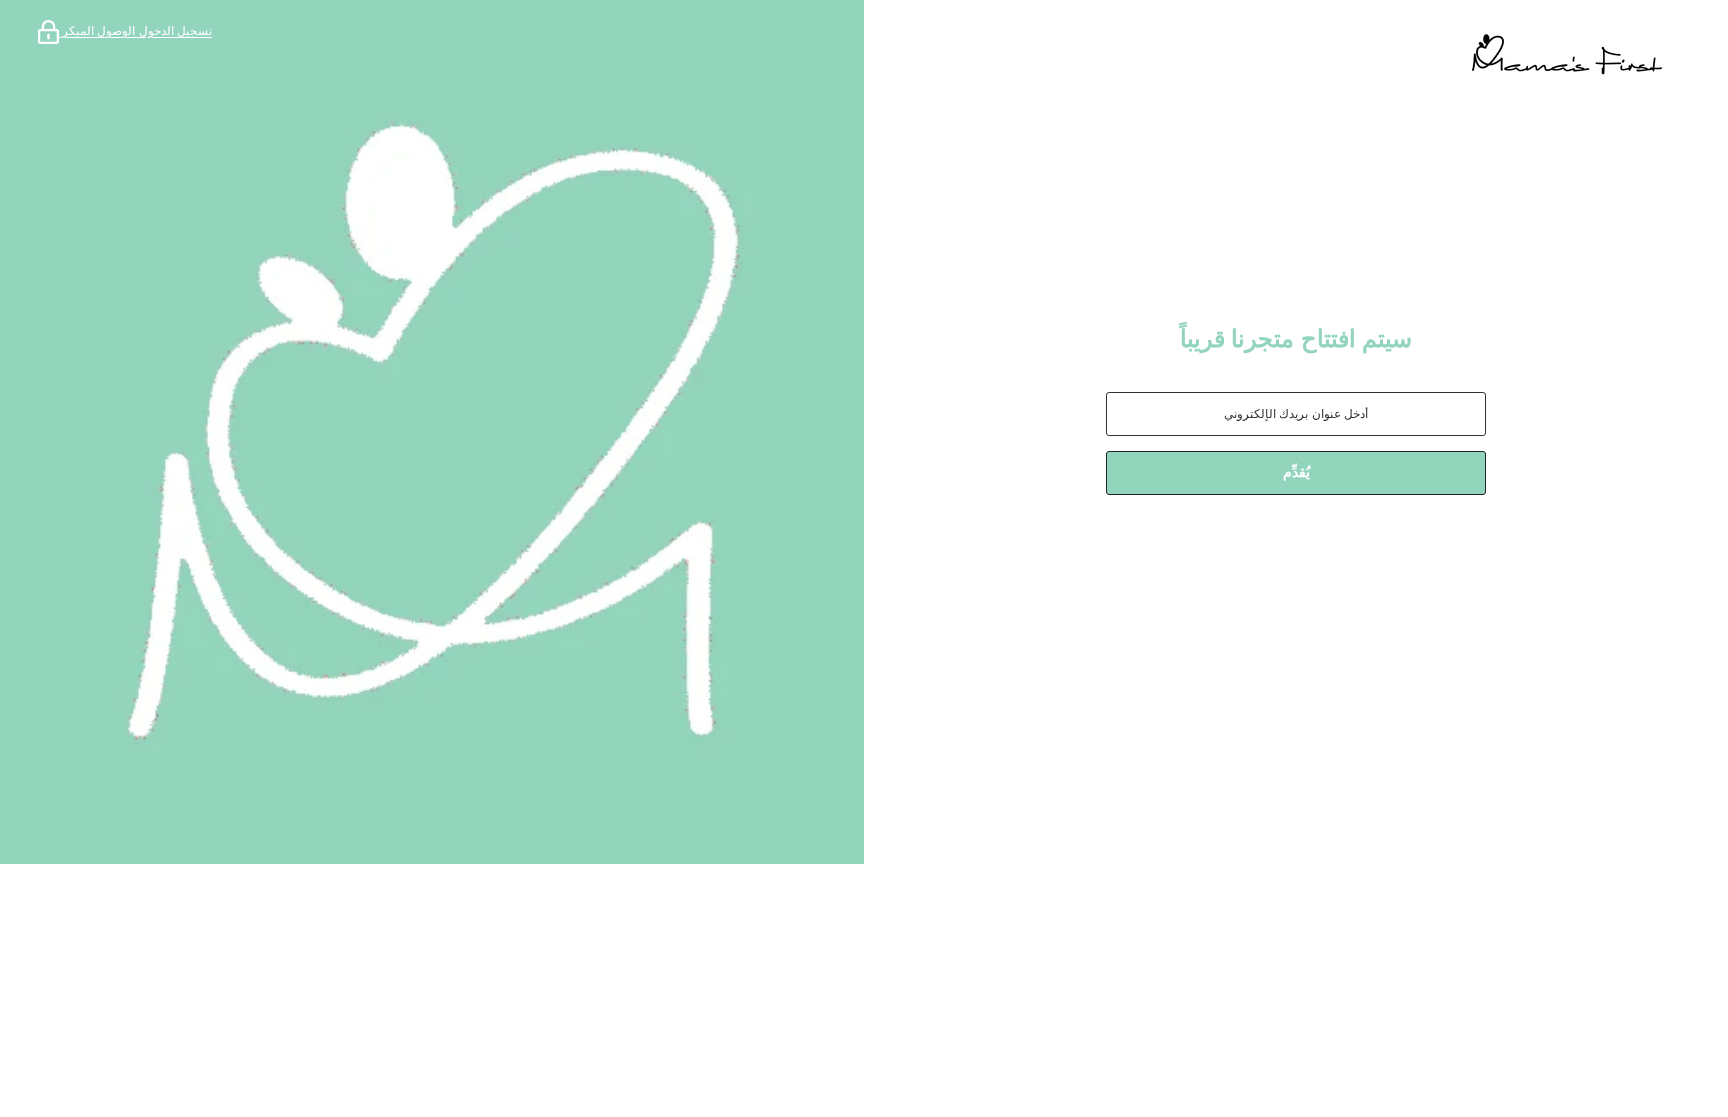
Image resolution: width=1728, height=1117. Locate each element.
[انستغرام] (1318, 547)
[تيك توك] (1262, 547)
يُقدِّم (1296, 472)
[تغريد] (1218, 547)
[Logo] (1296, 55)
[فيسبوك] (1374, 547)
